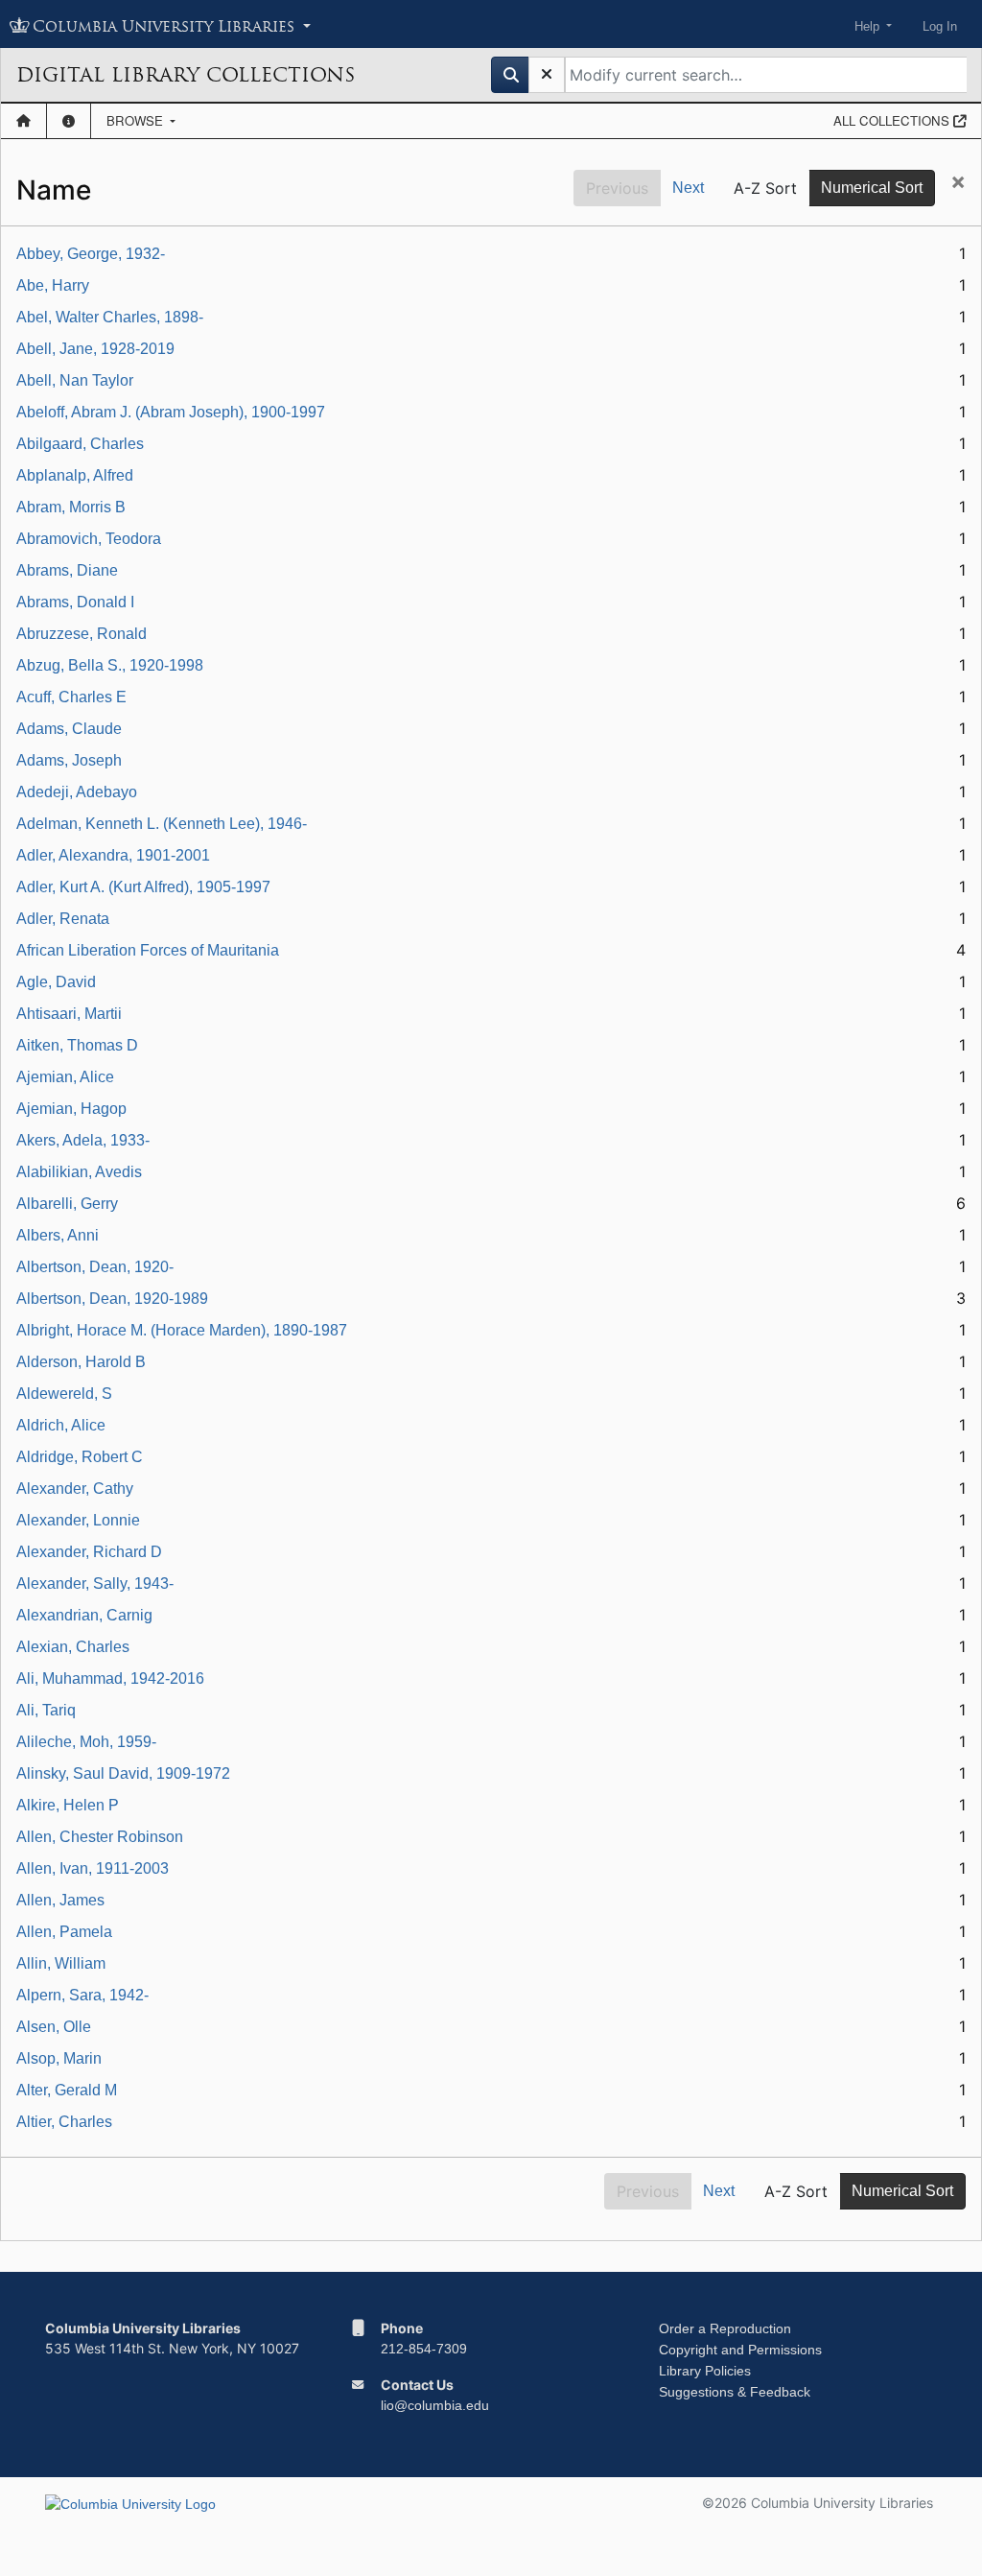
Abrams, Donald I (75, 602)
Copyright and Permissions (740, 2350)
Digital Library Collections (186, 75)
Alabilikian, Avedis (79, 1172)
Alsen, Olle (54, 2027)
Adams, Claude (69, 729)
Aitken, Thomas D (77, 1045)
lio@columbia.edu (435, 2405)
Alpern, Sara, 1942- (82, 1995)
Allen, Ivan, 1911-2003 (93, 1868)
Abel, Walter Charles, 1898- (110, 317)
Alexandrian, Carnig (84, 1615)
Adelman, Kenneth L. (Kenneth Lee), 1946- (162, 824)
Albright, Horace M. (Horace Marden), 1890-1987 (182, 1330)
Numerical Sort (872, 188)
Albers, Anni (58, 1235)
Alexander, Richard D (89, 1552)
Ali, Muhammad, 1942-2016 (110, 1678)
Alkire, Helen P (68, 1805)
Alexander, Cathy (75, 1489)
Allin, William (61, 1963)
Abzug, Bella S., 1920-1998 (110, 665)
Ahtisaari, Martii (69, 1014)
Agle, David (56, 982)
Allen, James (60, 1900)
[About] (69, 121)
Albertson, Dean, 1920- (95, 1267)
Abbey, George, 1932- (91, 254)
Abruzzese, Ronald (82, 634)
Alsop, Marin (59, 2058)
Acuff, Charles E (71, 697)
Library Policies (705, 2371)
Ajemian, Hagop (71, 1109)
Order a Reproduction (725, 2328)
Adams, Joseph (69, 760)
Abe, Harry (53, 285)
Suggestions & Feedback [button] (735, 2392)
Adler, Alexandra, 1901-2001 (113, 855)
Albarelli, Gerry (67, 1204)
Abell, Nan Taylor (75, 380)
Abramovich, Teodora (89, 539)
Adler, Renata (63, 919)
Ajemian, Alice (65, 1077)
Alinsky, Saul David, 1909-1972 (123, 1773)
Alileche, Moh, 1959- (86, 1742)
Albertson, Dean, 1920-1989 (112, 1299)
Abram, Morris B (71, 507)
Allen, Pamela (64, 1932)
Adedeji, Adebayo (77, 792)
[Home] (23, 121)
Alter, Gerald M (67, 2090)
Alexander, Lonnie (78, 1520)
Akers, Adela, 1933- (83, 1140)
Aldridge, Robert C (80, 1457)
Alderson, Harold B (81, 1362)
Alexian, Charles (73, 1647)
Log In (940, 26)
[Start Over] (547, 75)
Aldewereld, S (64, 1394)
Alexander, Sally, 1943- (95, 1583)
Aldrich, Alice (61, 1425)
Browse (137, 120)
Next (688, 188)
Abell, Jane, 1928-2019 (95, 349)
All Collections (893, 120)
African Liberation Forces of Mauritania (148, 950)
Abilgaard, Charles (80, 444)
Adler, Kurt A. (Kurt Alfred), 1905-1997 (143, 887)
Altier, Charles (64, 2122)
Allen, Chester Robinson (100, 1837)
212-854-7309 (424, 2349)
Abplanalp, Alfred (75, 475)
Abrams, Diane (67, 570)
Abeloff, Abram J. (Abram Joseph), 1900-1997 (171, 412)
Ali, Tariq (46, 1710)
